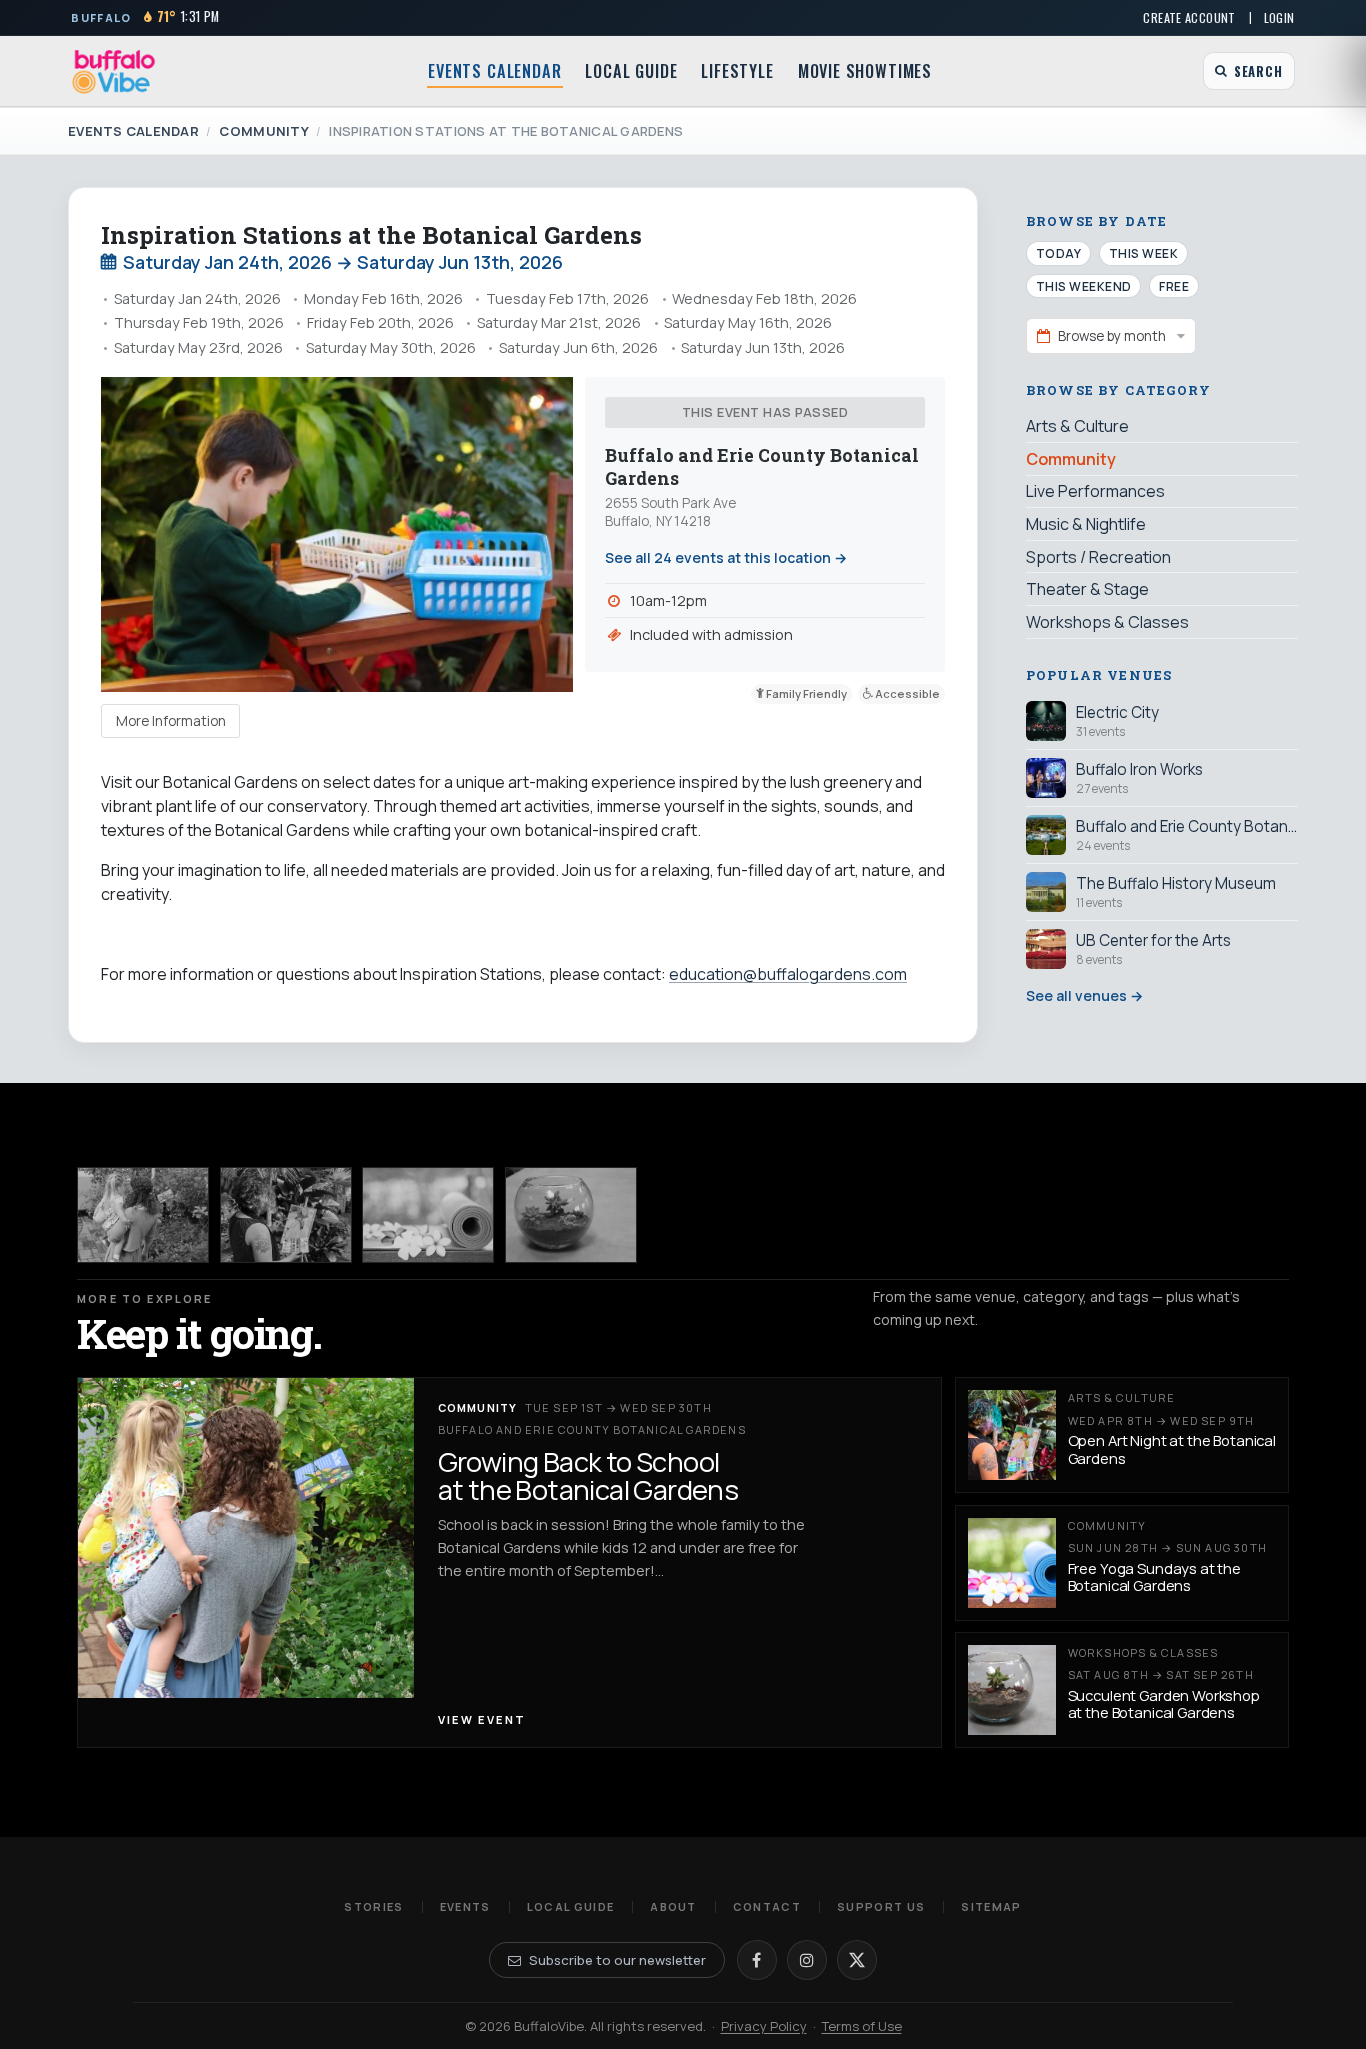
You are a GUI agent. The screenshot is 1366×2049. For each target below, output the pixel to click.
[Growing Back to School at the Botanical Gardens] (143, 1214)
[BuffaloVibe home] (114, 71)
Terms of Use (862, 2026)
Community (263, 131)
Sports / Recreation (1098, 556)
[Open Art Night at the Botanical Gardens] (286, 1214)
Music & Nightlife (1086, 523)
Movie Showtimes (865, 71)
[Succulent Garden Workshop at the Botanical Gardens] (571, 1214)
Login (1279, 17)
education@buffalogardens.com (788, 974)
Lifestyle (737, 71)
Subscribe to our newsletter (617, 1960)
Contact (767, 1906)
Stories (373, 1906)
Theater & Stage (1087, 588)
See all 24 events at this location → (726, 557)
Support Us (881, 1906)
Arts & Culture (1077, 426)
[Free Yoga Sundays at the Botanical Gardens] (428, 1214)
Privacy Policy (764, 2026)
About (673, 1906)
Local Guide (631, 71)
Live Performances (1095, 491)
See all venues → (1084, 995)
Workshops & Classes (1107, 621)
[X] (857, 1960)
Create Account (1189, 17)
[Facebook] (757, 1960)
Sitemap (991, 1906)
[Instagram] (807, 1960)
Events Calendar (494, 71)
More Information (171, 721)
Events (465, 1906)
